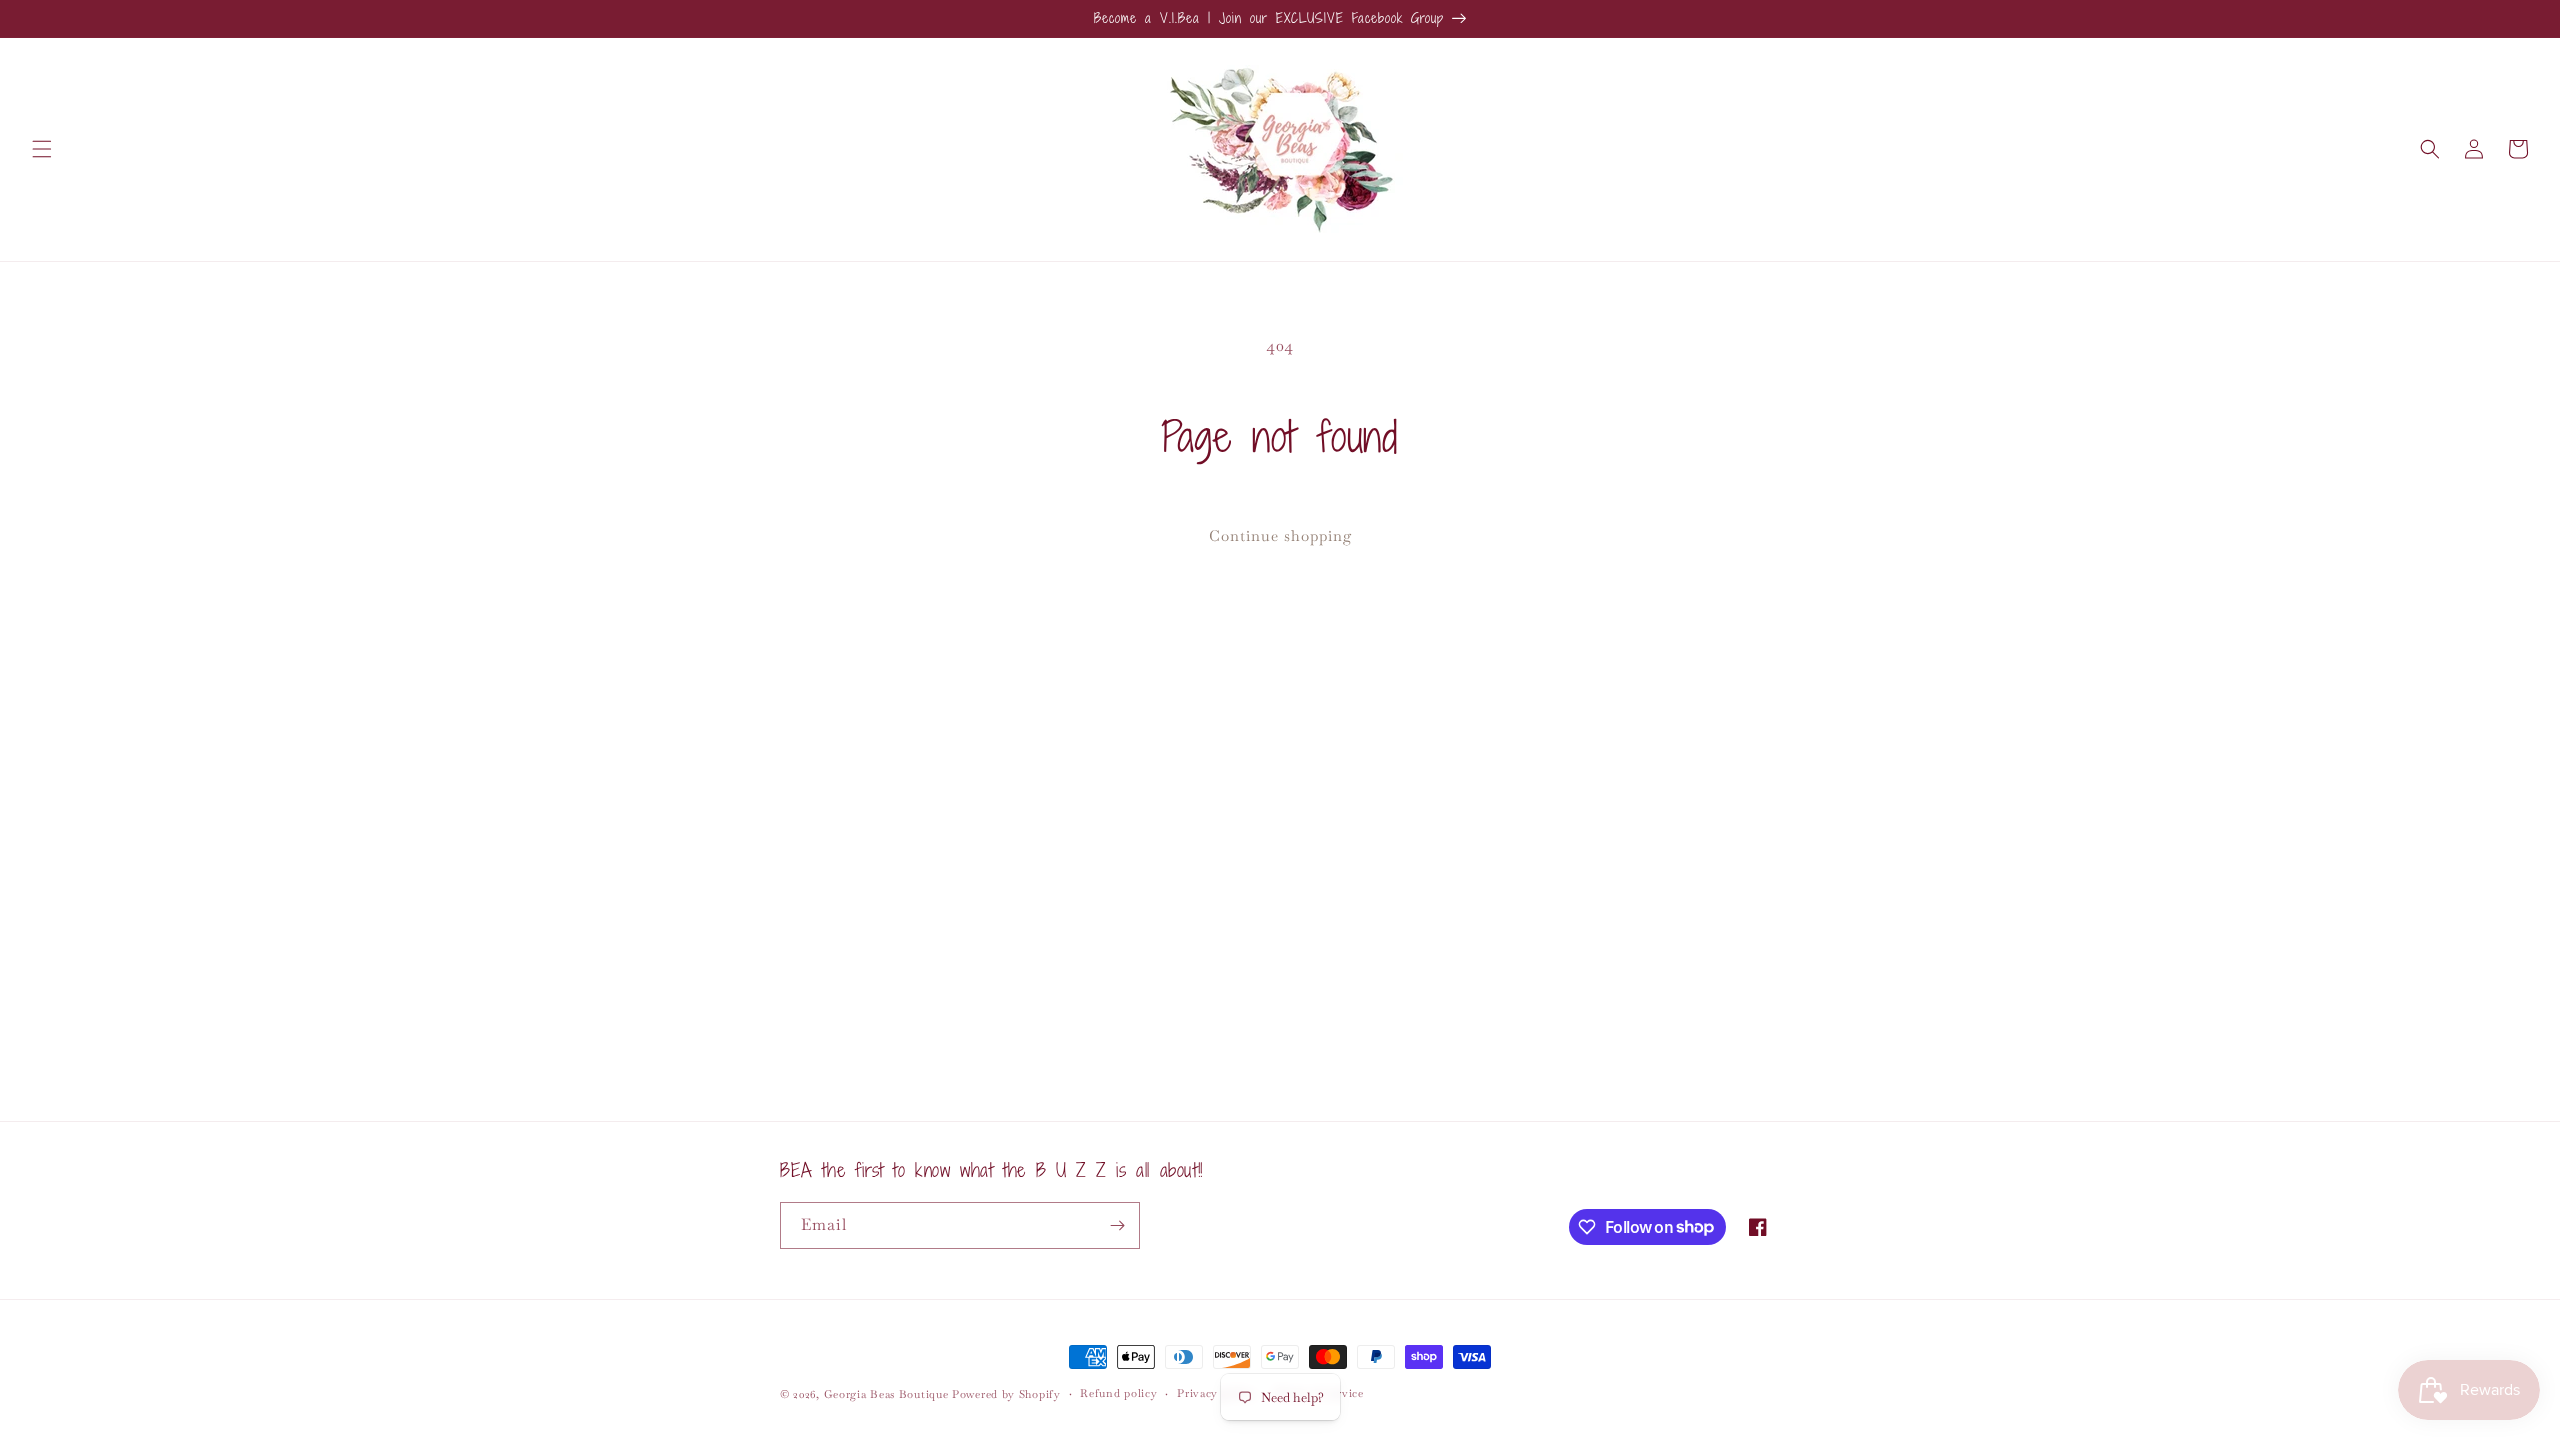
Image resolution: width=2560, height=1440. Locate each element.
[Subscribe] (1117, 1225)
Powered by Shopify (1006, 1394)
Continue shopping (1280, 535)
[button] (42, 149)
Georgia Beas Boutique (886, 1394)
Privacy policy (1216, 1393)
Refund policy (1118, 1393)
